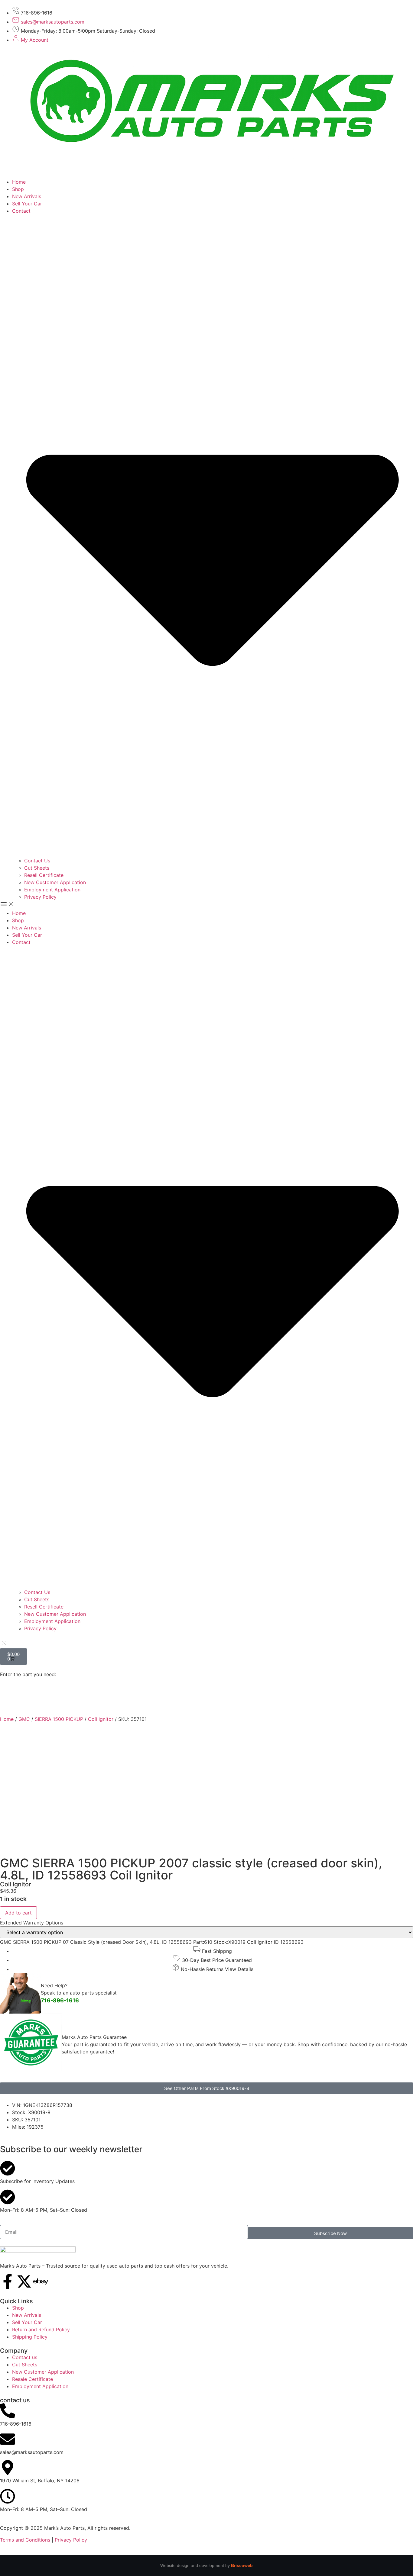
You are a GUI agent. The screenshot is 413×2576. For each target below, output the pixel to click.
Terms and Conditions (25, 2540)
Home (19, 182)
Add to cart (18, 1913)
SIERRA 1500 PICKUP (59, 1719)
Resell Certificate (44, 875)
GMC (24, 1719)
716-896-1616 (60, 2000)
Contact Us (37, 861)
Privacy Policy (40, 897)
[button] (207, 905)
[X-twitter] (24, 2281)
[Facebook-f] (8, 2281)
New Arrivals (27, 196)
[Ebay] (41, 2281)
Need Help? (54, 1985)
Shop (18, 189)
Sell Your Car (27, 204)
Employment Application (52, 890)
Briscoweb (242, 2565)
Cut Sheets (37, 868)
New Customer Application (55, 882)
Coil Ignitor (101, 1719)
